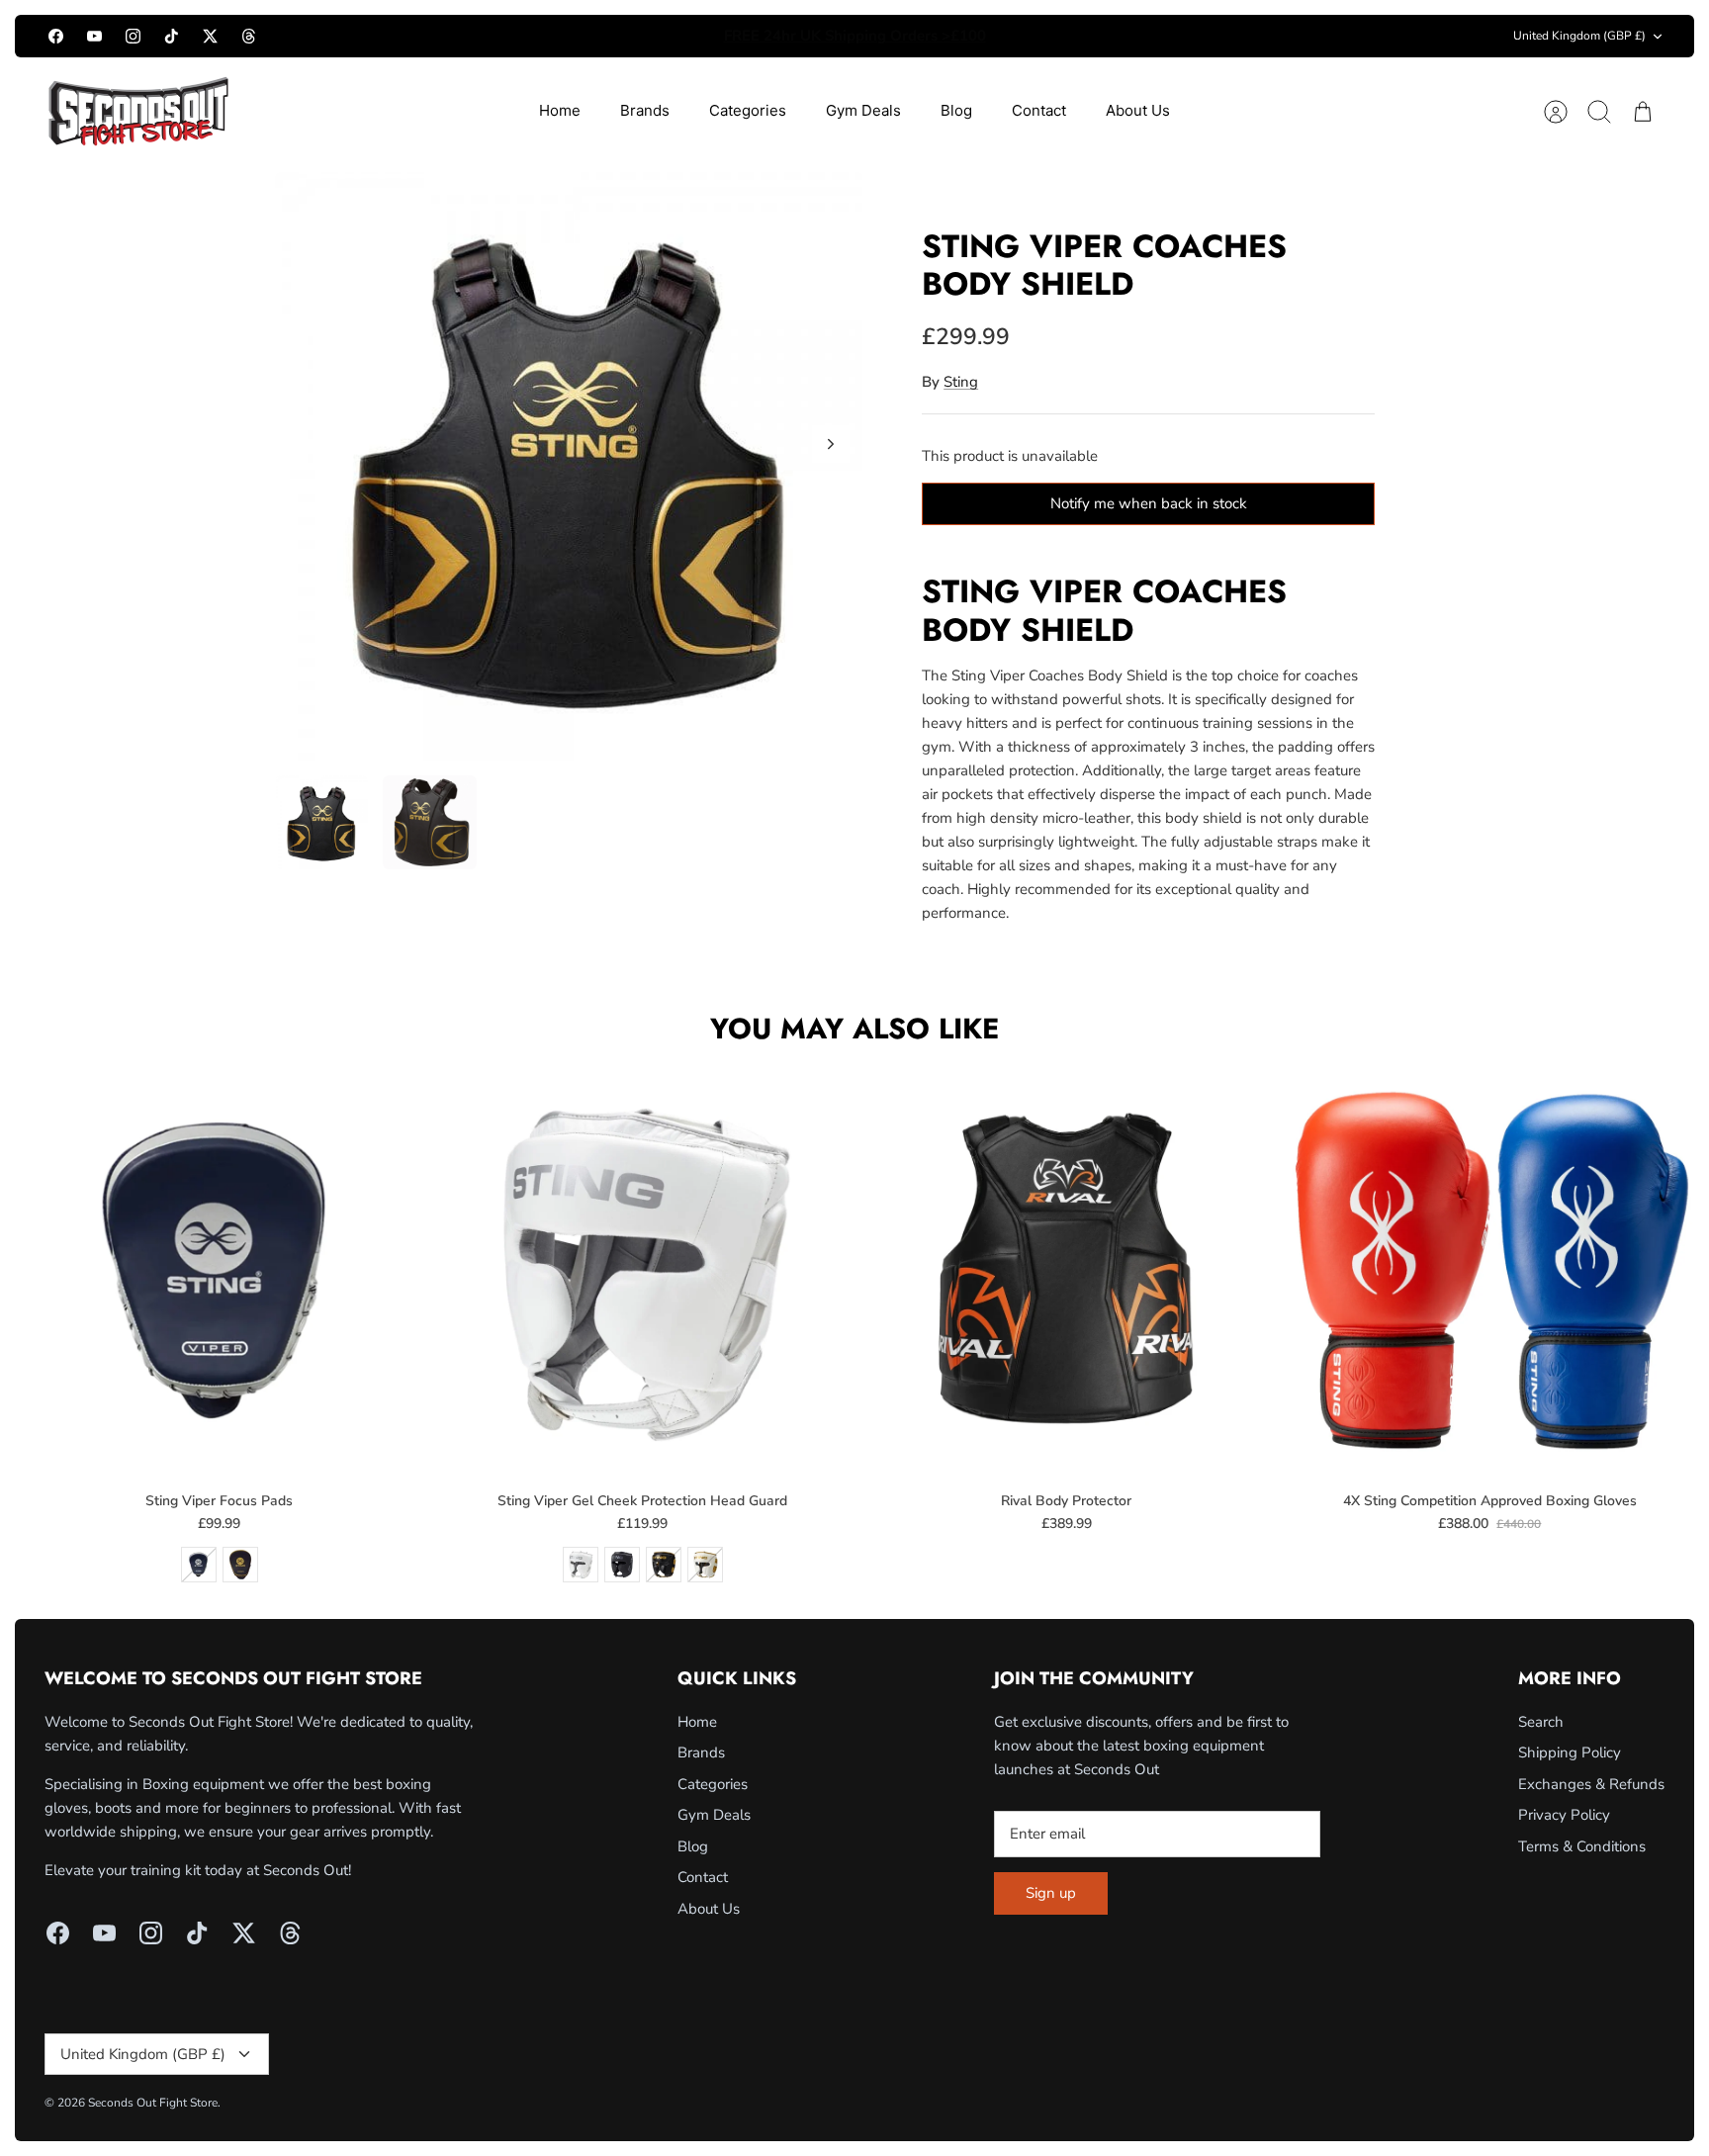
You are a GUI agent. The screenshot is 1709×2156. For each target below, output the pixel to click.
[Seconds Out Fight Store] (138, 111)
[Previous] (605, 37)
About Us (1138, 110)
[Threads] (249, 36)
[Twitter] (210, 36)
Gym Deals (863, 110)
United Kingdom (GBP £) (1579, 36)
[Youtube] (94, 36)
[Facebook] (56, 36)
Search (1541, 1722)
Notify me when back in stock (1149, 503)
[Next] (1104, 37)
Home (560, 110)
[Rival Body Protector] (1067, 1270)
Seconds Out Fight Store (153, 2103)
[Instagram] (133, 36)
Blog (956, 110)
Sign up (1051, 1893)
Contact (1039, 110)
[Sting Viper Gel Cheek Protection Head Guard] (642, 1270)
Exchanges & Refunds (1591, 1784)
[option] (569, 466)
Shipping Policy (1570, 1752)
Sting (961, 382)
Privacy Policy (1564, 1815)
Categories (748, 110)
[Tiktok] (172, 36)
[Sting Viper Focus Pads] (219, 1270)
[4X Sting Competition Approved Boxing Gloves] (1490, 1270)
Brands (645, 110)
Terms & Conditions (1582, 1846)
